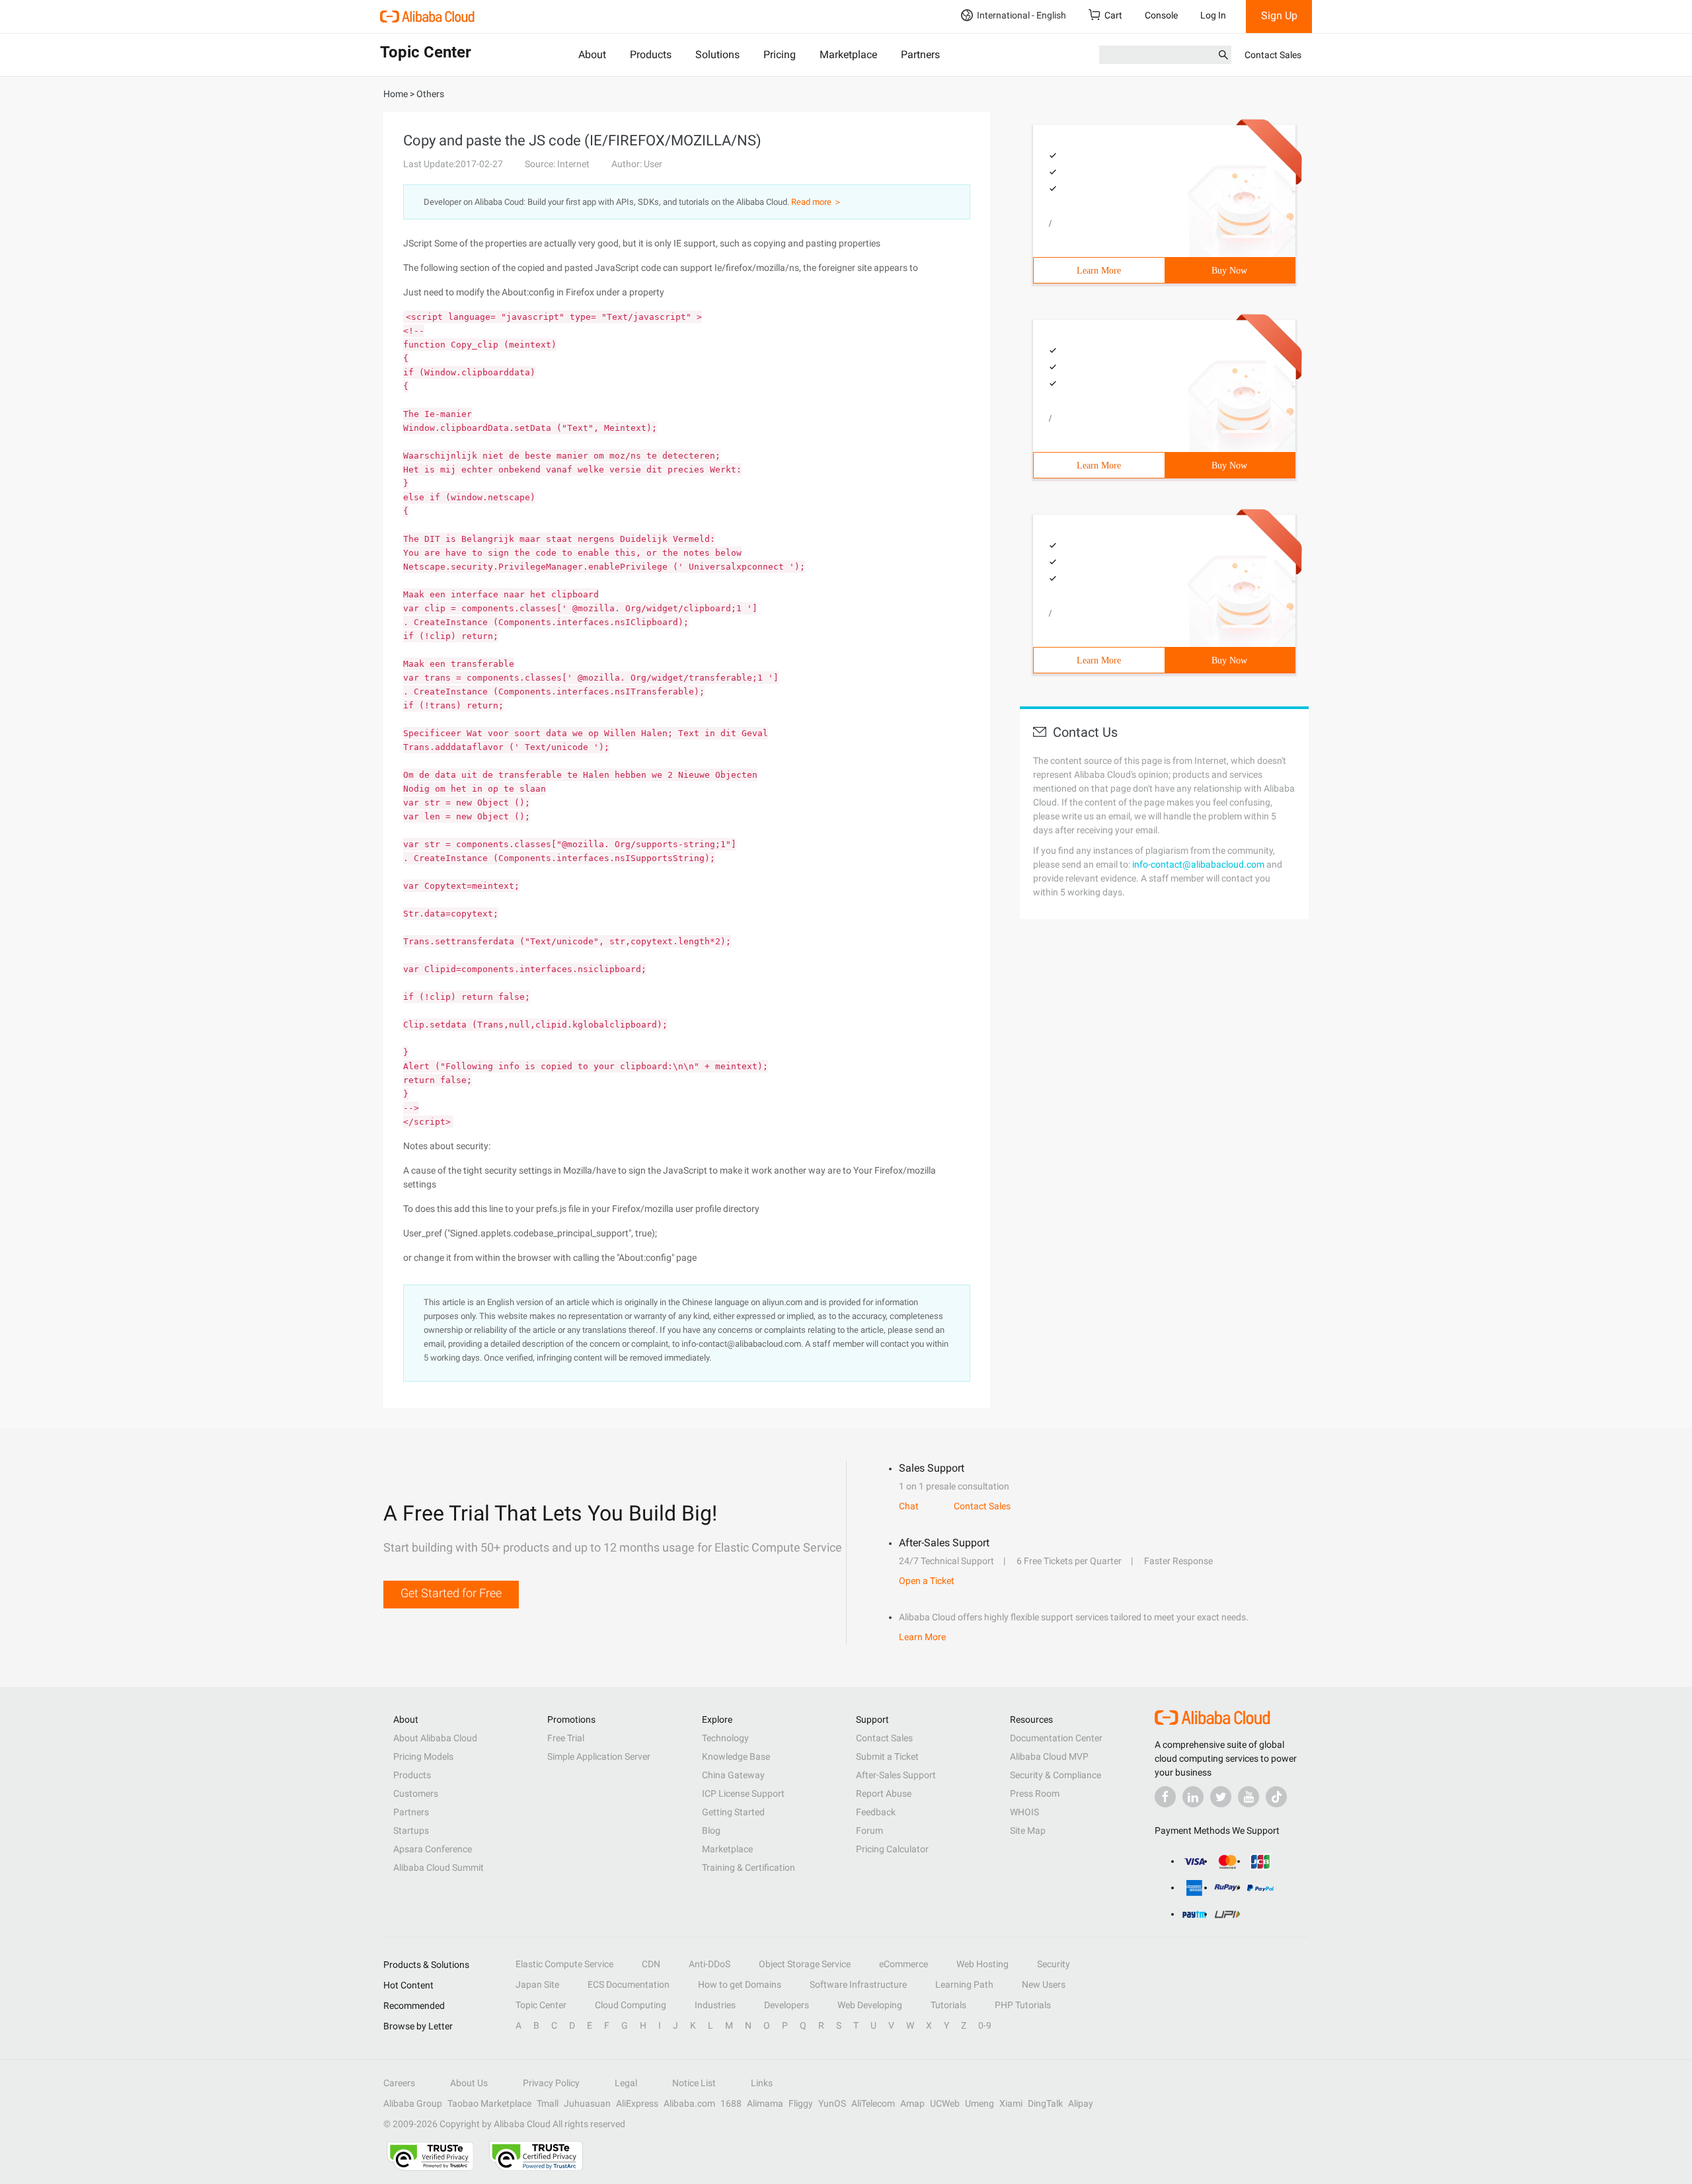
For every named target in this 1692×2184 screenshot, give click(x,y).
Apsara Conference (433, 1849)
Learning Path (964, 1984)
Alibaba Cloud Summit (439, 1867)
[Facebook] (1165, 1797)
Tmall (548, 2103)
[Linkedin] (1193, 1797)
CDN (651, 1964)
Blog (711, 1830)
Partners (920, 55)
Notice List (694, 2083)
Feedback (876, 1812)
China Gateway (733, 1775)
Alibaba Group (413, 2103)
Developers (787, 2005)
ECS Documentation (629, 1984)
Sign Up (1279, 16)
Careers (399, 2083)
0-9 (985, 2025)
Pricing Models (423, 1756)
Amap (912, 2103)
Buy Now (1229, 271)
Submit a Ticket (887, 1756)
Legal (626, 2083)
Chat (909, 1506)
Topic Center (541, 2005)
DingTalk (1045, 2103)
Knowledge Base (736, 1756)
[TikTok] (1276, 1797)
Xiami (1011, 2103)
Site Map (1028, 1830)
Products (651, 55)
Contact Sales (1273, 55)
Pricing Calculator (892, 1849)
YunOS (832, 2103)
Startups (411, 1830)
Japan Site (537, 1984)
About (592, 55)
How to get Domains (740, 1984)
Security (1054, 1964)
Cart (1113, 15)
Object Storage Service (805, 1964)
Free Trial (566, 1738)
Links (762, 2083)
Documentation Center (1056, 1738)
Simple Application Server (599, 1756)
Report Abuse (884, 1793)
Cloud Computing (631, 2005)
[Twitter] (1221, 1797)
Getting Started (733, 1812)
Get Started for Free (451, 1593)
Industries (715, 2005)
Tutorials (948, 2005)
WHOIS (1024, 1812)
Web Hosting (982, 1964)
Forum (869, 1830)
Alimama (765, 2103)
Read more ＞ (817, 202)
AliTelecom (873, 2103)
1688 (731, 2103)
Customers (416, 1793)
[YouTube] (1249, 1797)
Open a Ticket (927, 1581)
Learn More (1099, 271)
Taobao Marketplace (489, 2103)
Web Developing (870, 2005)
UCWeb (945, 2103)
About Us (469, 2083)
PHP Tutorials (1023, 2005)
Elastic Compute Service (564, 1964)
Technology (725, 1738)
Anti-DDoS (710, 1964)
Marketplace (848, 55)
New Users (1044, 1984)
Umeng (980, 2103)
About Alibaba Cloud (435, 1738)
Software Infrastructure (858, 1984)
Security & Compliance (1056, 1775)
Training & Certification (749, 1867)
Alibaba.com (689, 2103)
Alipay (1081, 2103)
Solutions (717, 55)
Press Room (1035, 1793)
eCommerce (904, 1964)
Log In (1213, 15)
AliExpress (637, 2103)
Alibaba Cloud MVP (1049, 1756)
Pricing (780, 55)
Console (1161, 15)
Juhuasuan (587, 2103)
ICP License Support (743, 1793)
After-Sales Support (896, 1775)
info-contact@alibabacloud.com (1198, 864)
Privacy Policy (551, 2083)
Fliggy (801, 2103)
